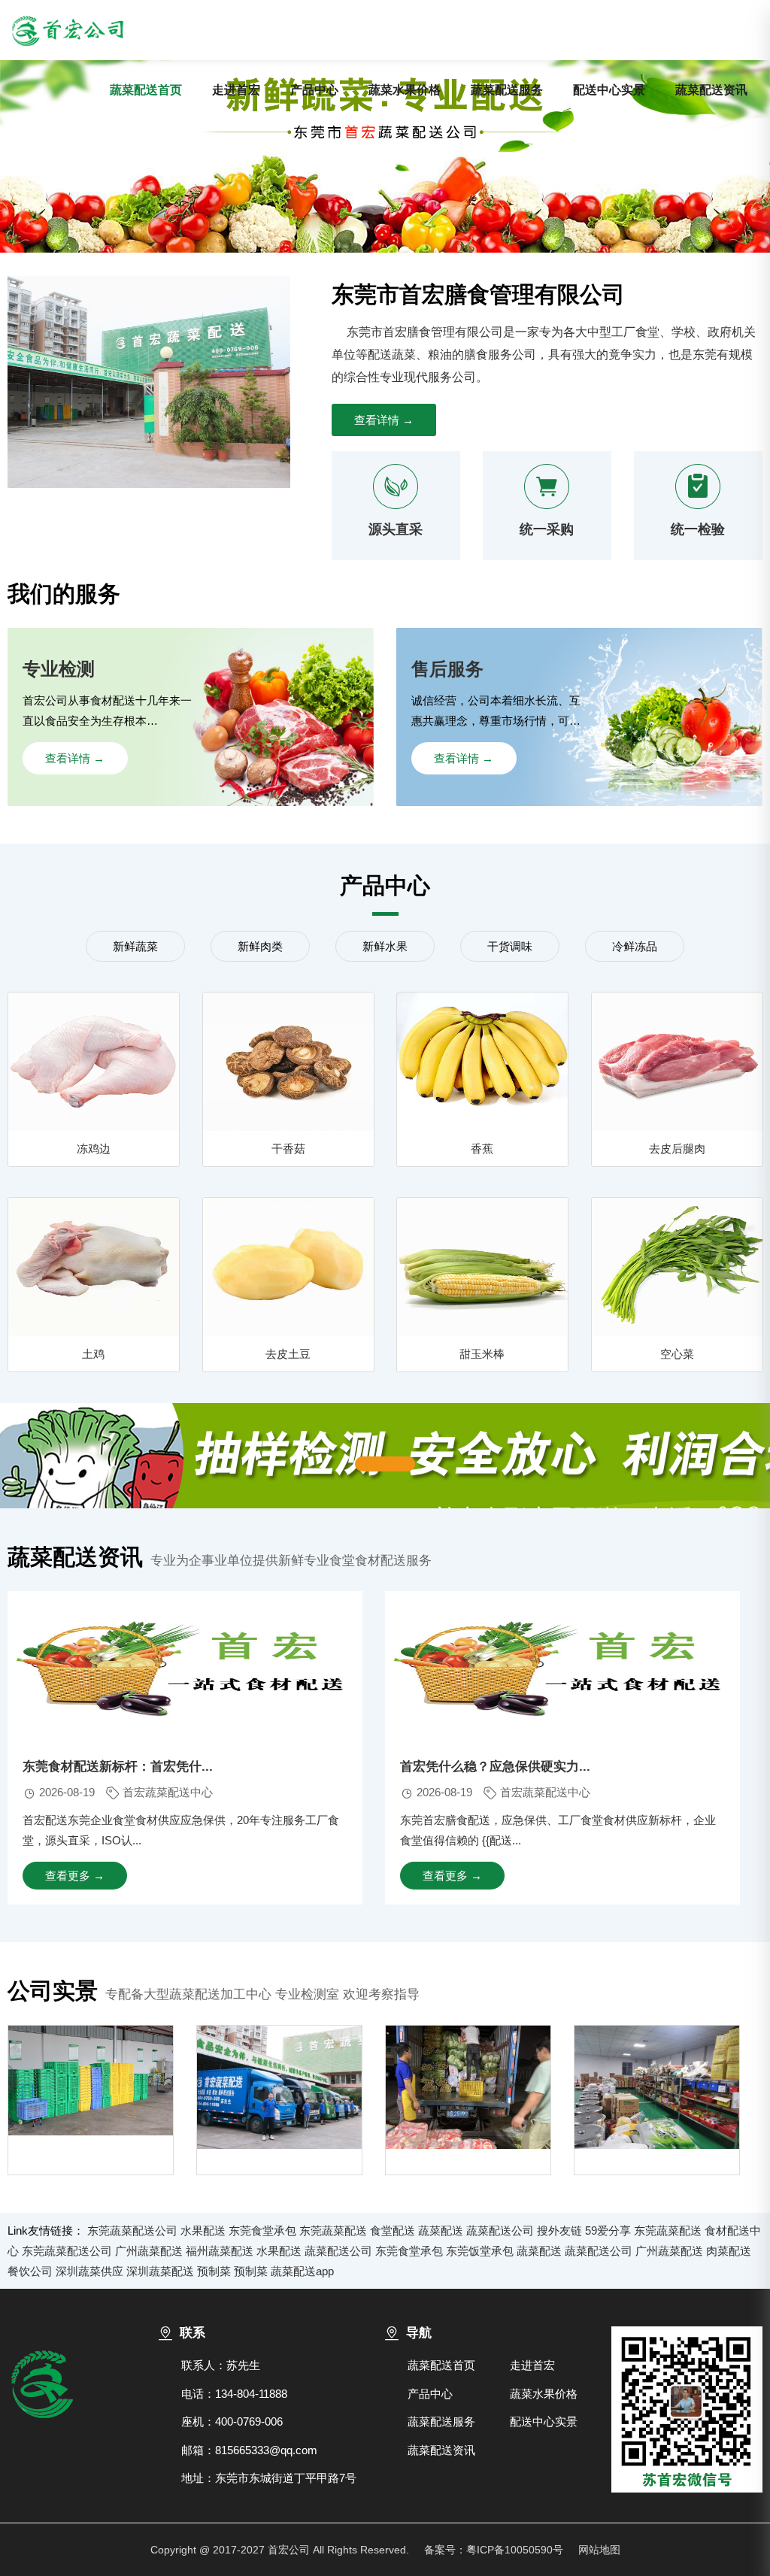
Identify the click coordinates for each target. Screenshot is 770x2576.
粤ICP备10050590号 (515, 2550)
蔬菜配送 (441, 2231)
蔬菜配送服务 (507, 90)
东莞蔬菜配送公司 (132, 2231)
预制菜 (214, 2271)
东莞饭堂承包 (480, 2251)
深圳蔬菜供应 (89, 2271)
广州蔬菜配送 (149, 2251)
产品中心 (314, 90)
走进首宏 (236, 90)
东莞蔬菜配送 (333, 2231)
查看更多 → (75, 1876)
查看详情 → (384, 420)
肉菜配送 (729, 2251)
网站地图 (599, 2550)
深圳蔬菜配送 (160, 2271)
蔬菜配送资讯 (711, 90)
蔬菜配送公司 (500, 2231)
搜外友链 (559, 2231)
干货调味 (510, 946)
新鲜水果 (385, 946)
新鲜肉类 (260, 946)
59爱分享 (608, 2231)
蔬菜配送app (302, 2271)
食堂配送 (393, 2231)
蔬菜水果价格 (405, 90)
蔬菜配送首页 (146, 90)
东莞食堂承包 (262, 2231)
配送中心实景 (609, 90)
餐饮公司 (30, 2271)
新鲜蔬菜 (135, 946)
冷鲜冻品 (635, 946)
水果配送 (203, 2231)
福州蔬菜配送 (220, 2251)
